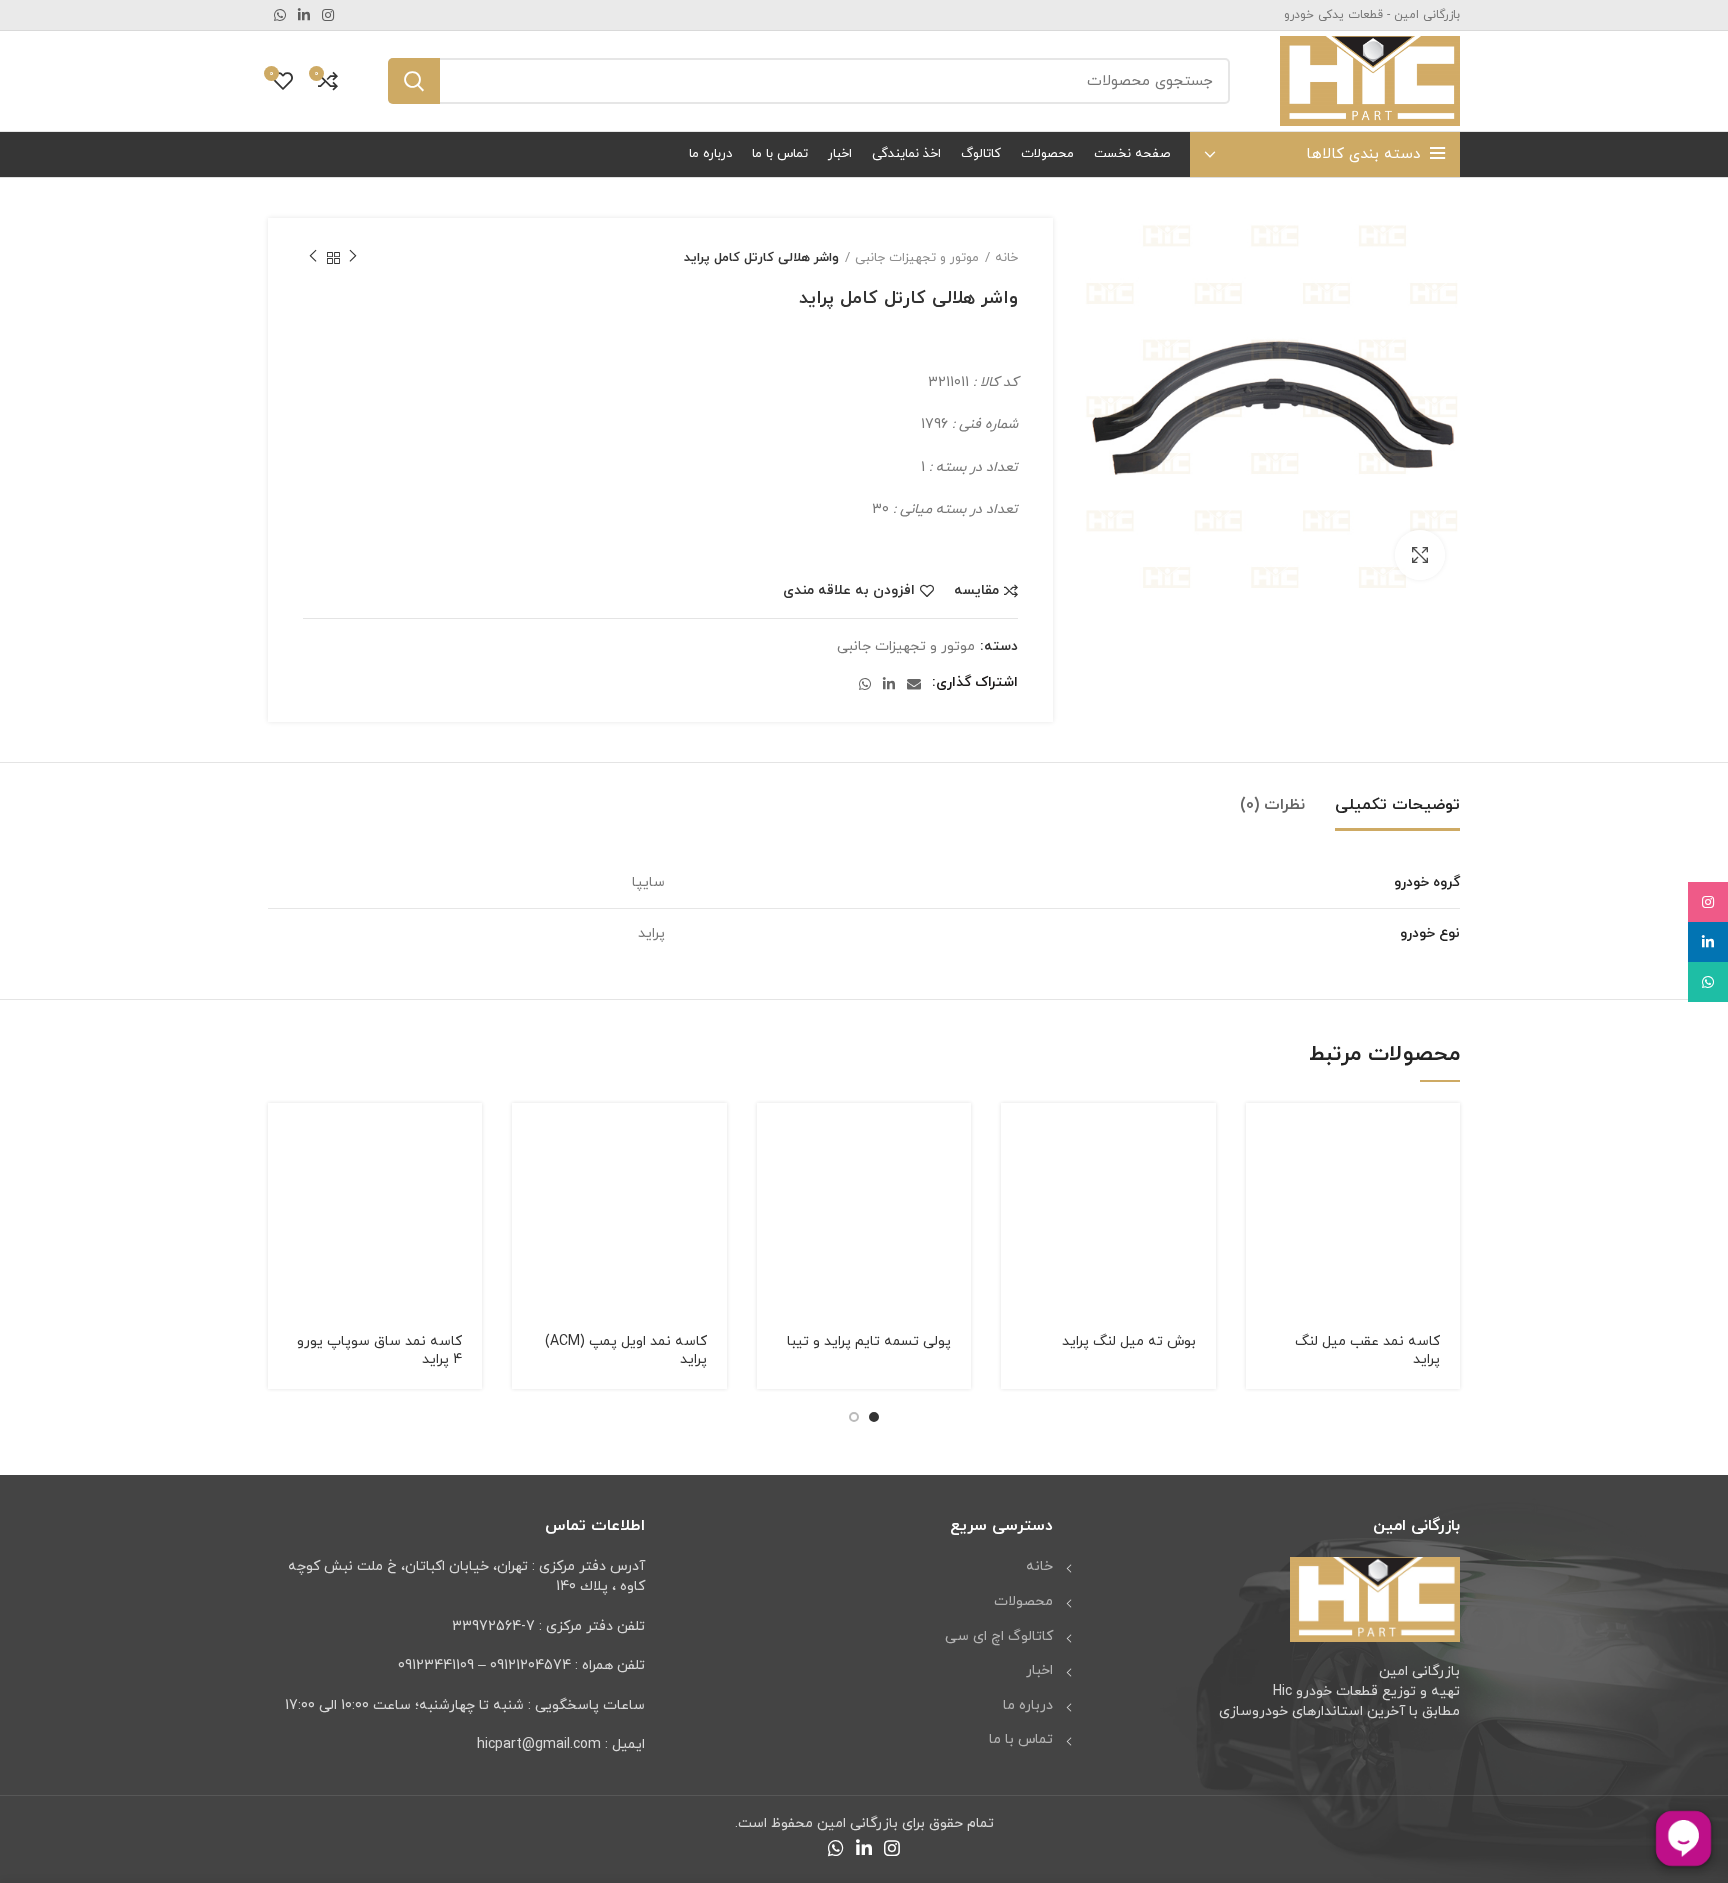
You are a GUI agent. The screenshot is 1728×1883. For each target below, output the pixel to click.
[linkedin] (1708, 942)
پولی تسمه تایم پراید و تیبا (869, 1341)
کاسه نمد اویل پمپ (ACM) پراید (626, 1350)
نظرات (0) (1272, 805)
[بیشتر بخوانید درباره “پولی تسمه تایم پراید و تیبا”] (772, 1135)
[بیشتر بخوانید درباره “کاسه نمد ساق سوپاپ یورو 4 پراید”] (283, 1135)
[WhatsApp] (1708, 982)
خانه (1006, 258)
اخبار (1039, 1670)
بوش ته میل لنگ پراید (1129, 1341)
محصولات (1023, 1601)
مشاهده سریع (1261, 1180)
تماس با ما (1021, 1739)
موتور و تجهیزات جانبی (917, 258)
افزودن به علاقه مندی (849, 591)
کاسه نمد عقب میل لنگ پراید (1367, 1350)
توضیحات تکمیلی (1397, 805)
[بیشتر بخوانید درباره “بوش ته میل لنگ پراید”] (1016, 1135)
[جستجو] (414, 81)
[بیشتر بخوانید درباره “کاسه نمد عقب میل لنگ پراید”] (1261, 1135)
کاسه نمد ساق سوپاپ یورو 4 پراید (379, 1350)
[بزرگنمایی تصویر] (1420, 555)
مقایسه (976, 591)
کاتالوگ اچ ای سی (999, 1636)
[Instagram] (1708, 902)
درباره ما (1028, 1705)
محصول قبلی (353, 258)
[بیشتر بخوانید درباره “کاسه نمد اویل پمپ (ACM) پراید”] (527, 1135)
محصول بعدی (313, 258)
